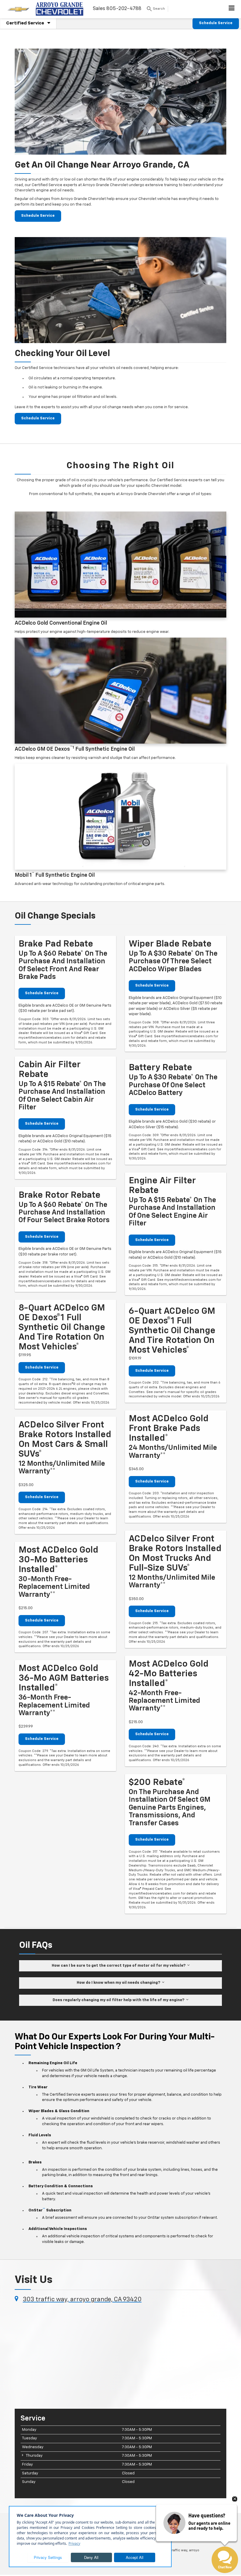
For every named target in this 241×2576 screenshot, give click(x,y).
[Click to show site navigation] (232, 9)
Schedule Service (216, 23)
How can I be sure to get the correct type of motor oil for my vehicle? (119, 1966)
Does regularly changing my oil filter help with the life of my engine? (119, 2000)
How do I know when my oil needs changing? (119, 1983)
